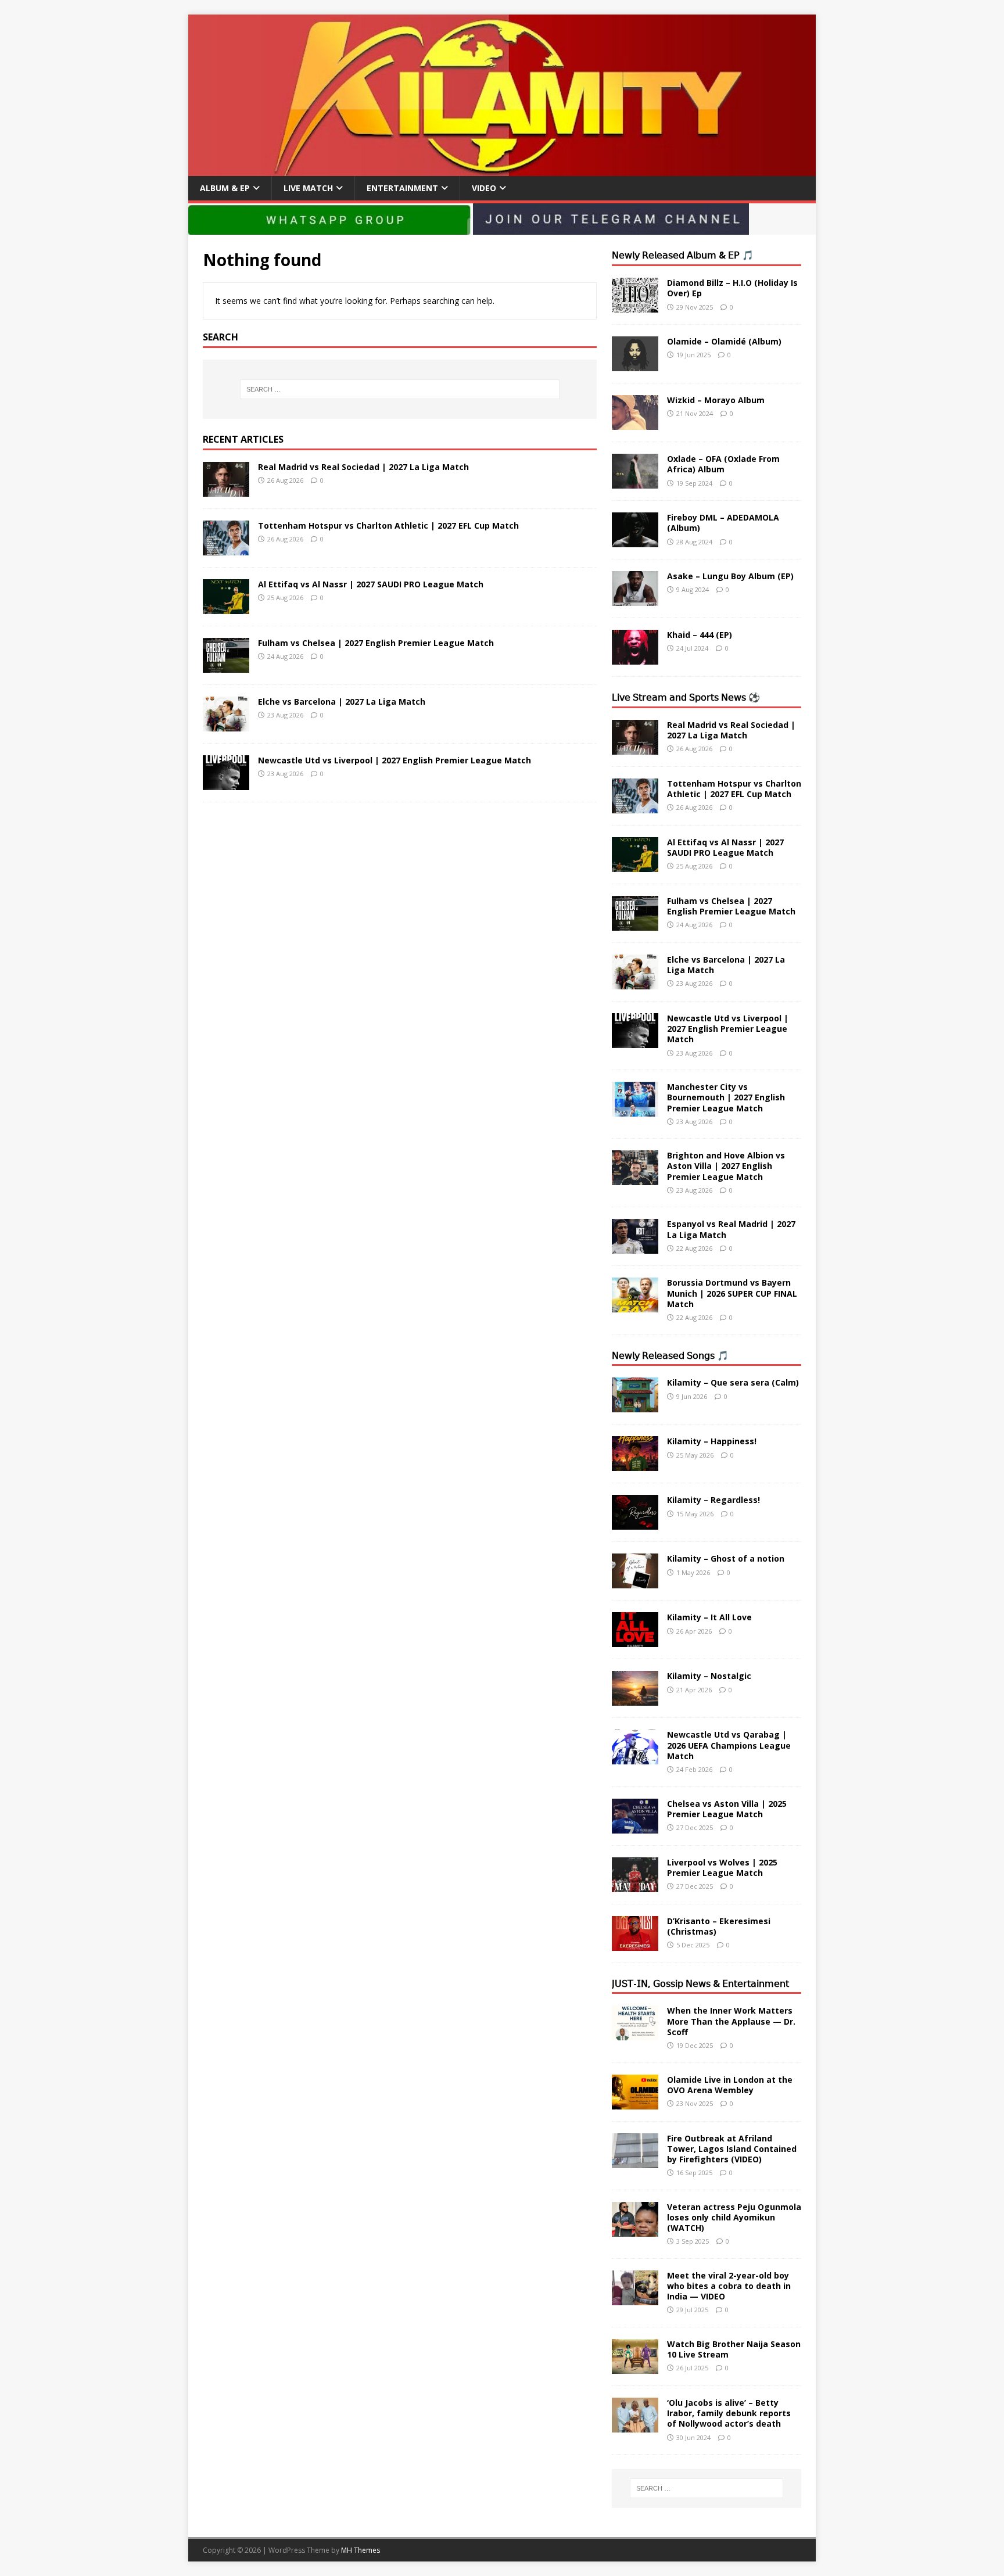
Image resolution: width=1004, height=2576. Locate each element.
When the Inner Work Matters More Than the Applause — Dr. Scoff (731, 2021)
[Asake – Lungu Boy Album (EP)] (635, 599)
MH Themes (361, 2550)
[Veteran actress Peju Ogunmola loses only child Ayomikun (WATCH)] (635, 2229)
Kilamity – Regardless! (713, 1500)
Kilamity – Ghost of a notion (726, 1558)
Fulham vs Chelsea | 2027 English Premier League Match (376, 643)
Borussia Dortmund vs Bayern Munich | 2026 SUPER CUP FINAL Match (732, 1293)
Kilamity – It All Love (709, 1617)
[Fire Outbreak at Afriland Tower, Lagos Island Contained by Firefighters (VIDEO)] (635, 2161)
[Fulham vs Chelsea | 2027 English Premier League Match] (226, 665)
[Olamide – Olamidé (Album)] (635, 365)
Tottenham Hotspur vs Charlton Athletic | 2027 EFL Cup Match (388, 525)
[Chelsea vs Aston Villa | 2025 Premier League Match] (635, 1826)
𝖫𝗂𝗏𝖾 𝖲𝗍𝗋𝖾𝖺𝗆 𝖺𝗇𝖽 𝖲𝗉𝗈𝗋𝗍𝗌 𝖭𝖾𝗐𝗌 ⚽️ (686, 697)
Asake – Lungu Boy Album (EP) (730, 576)
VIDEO (484, 188)
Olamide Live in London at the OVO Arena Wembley (730, 2085)
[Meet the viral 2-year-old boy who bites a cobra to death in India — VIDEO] (635, 2298)
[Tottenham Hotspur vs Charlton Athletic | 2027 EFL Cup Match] (226, 548)
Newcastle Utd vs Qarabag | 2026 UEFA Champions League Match (729, 1745)
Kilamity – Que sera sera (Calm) (733, 1382)
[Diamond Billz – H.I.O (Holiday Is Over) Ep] (635, 306)
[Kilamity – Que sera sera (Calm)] (635, 1406)
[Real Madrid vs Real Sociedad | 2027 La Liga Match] (226, 489)
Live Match (308, 188)
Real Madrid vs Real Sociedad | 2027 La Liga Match (363, 467)
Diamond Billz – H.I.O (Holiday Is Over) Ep (732, 288)
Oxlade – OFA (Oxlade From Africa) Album (723, 464)
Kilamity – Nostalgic (709, 1676)
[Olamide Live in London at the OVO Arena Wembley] (635, 2102)
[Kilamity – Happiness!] (635, 1464)
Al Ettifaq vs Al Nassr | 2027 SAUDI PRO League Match (371, 584)
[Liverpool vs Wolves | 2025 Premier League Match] (635, 1885)
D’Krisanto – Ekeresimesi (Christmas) (719, 1926)
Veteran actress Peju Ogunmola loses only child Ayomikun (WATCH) (734, 2217)
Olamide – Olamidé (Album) (724, 341)
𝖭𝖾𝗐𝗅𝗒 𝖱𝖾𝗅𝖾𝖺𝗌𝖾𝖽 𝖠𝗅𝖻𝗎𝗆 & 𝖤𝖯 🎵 (683, 255)
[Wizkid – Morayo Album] (635, 423)
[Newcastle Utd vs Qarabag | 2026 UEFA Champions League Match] (635, 1758)
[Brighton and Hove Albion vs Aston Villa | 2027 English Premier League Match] (635, 1178)
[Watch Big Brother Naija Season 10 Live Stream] (635, 2367)
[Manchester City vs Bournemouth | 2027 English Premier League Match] (635, 1110)
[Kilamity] (502, 169)
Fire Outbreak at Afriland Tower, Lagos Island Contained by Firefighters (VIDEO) (732, 2149)
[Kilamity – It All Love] (635, 1640)
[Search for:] (400, 389)
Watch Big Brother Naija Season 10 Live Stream (734, 2349)
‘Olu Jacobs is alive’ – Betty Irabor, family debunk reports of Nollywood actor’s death (729, 2413)
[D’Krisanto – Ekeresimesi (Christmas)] (635, 1944)
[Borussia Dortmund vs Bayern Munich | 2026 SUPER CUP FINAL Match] (635, 1306)
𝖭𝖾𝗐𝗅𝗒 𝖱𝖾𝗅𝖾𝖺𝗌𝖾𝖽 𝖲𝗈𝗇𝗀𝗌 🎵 (670, 1355)
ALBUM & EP (225, 188)
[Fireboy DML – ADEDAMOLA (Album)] (635, 541)
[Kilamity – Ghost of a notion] (635, 1582)
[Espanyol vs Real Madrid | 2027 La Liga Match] (635, 1247)
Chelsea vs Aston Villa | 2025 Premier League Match (727, 1809)
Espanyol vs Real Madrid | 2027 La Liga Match (731, 1229)
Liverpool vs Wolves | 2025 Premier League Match (722, 1868)
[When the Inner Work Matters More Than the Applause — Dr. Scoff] (635, 2034)
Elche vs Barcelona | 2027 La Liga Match (342, 702)
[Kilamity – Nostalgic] (635, 1699)
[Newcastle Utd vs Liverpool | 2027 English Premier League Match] (226, 783)
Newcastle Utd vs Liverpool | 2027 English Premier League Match (395, 760)
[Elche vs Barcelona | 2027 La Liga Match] (226, 724)
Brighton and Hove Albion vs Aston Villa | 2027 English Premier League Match (726, 1166)
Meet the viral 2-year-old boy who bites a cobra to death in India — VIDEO (729, 2286)
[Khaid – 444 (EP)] (635, 658)
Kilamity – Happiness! (712, 1441)
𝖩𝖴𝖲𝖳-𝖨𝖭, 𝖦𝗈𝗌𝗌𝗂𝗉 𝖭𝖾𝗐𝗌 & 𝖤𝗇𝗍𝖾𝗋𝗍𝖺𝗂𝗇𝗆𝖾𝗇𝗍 (700, 1983)
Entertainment (402, 188)
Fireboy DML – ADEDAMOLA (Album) (723, 523)
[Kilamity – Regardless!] (635, 1523)
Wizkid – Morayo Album (716, 400)
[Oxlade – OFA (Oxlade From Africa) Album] (635, 482)
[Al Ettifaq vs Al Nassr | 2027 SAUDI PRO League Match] (226, 607)
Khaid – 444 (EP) (700, 635)
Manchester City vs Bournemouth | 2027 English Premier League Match (726, 1097)
